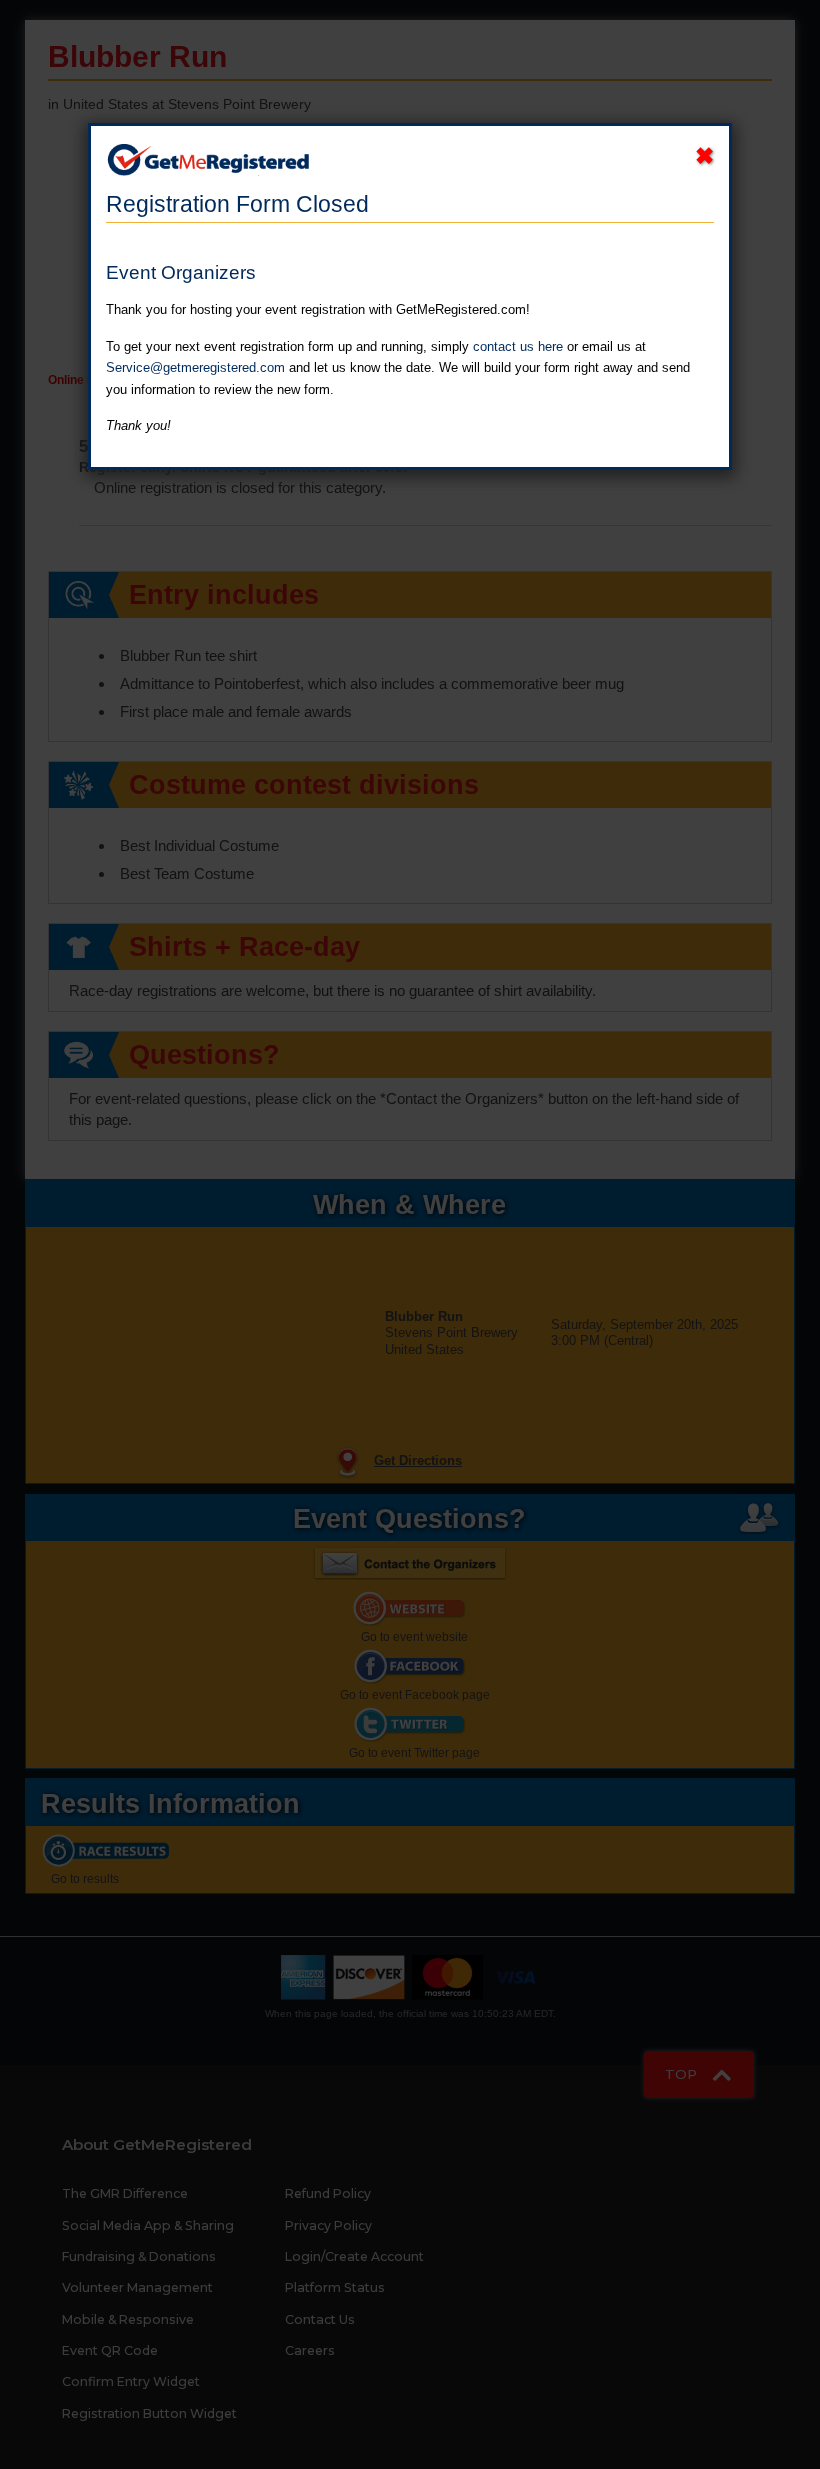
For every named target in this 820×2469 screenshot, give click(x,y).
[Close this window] (704, 156)
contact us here (518, 346)
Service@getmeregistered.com (195, 367)
